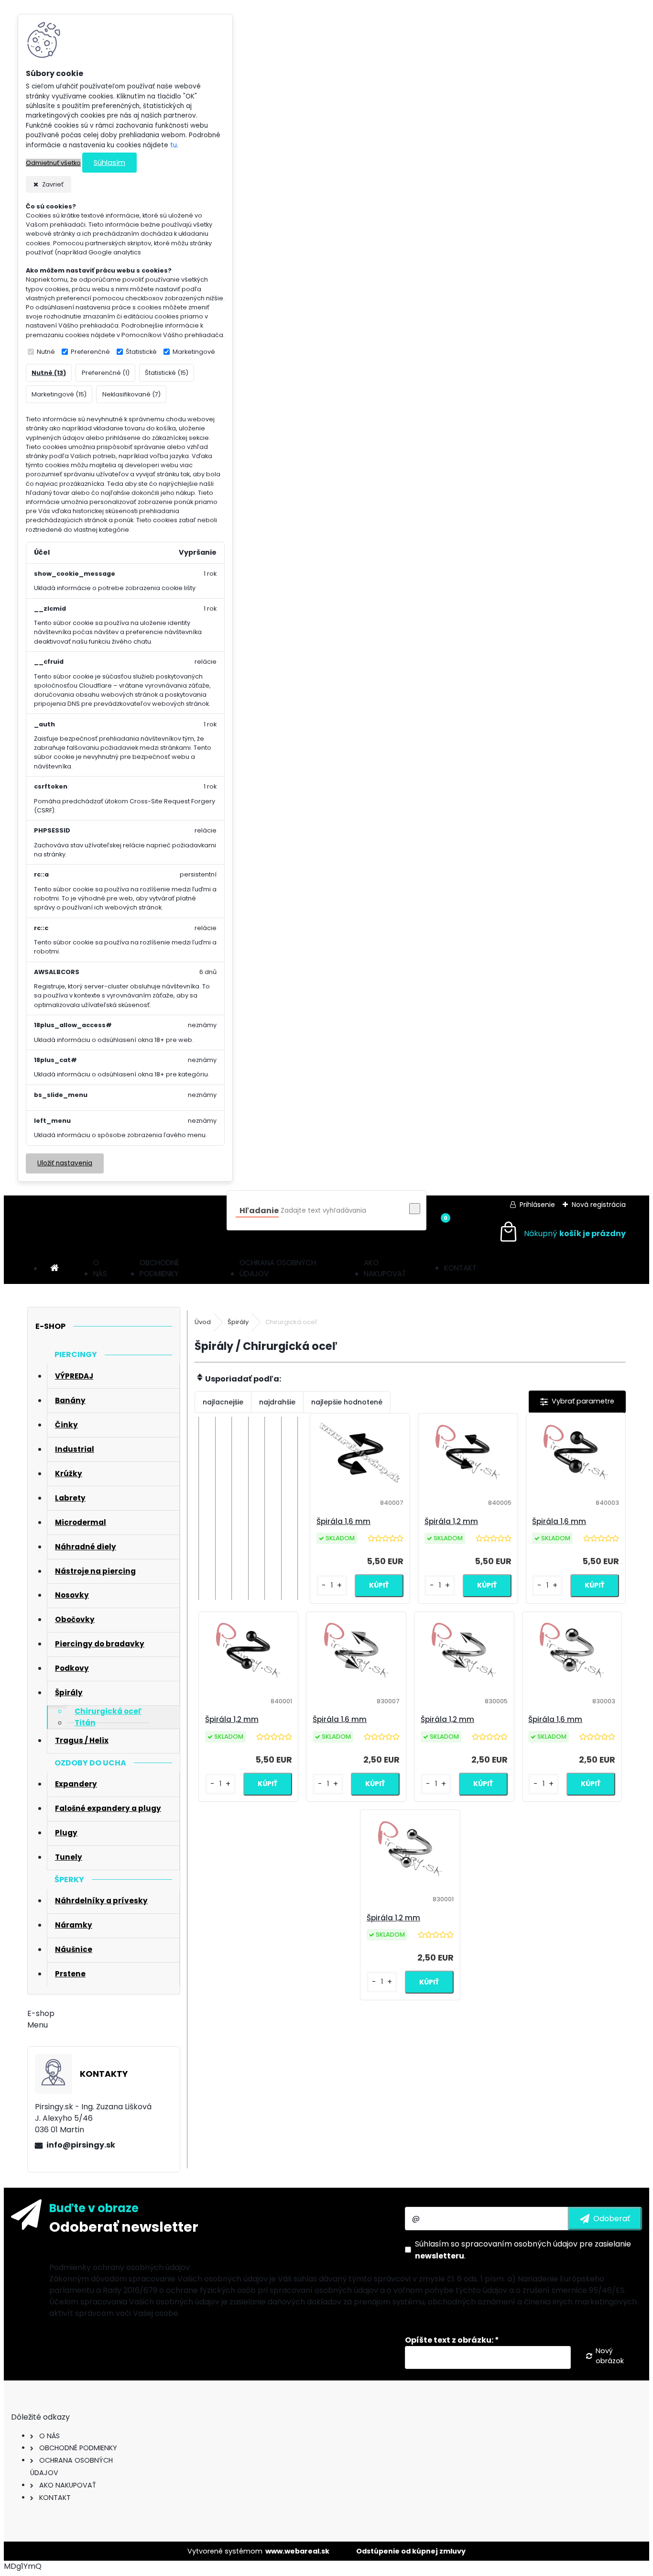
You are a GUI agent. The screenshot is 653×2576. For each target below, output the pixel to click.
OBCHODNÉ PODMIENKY (159, 1268)
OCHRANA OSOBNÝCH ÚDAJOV (278, 1268)
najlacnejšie (223, 1402)
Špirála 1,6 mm (343, 1521)
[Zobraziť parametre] (577, 1402)
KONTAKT (460, 1268)
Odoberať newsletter (124, 2227)
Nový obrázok (610, 2356)
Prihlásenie (537, 1205)
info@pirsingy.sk (81, 2145)
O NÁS (100, 1268)
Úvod (203, 1322)
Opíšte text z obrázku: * (452, 2340)
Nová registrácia (599, 1205)
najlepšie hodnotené (347, 1402)
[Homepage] (54, 1268)
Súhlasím (109, 163)
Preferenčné (90, 352)
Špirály (238, 1322)
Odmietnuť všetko (53, 163)
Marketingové (194, 352)
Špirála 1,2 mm (451, 1521)
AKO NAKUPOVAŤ (385, 1268)
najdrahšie (277, 1402)
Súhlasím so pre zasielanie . (523, 2250)
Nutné (46, 352)
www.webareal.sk (297, 2551)
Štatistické (141, 352)
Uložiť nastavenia (65, 1163)
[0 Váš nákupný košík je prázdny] (562, 1233)
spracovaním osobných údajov (519, 2244)
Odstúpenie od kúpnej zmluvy (411, 2551)
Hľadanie (259, 1211)
